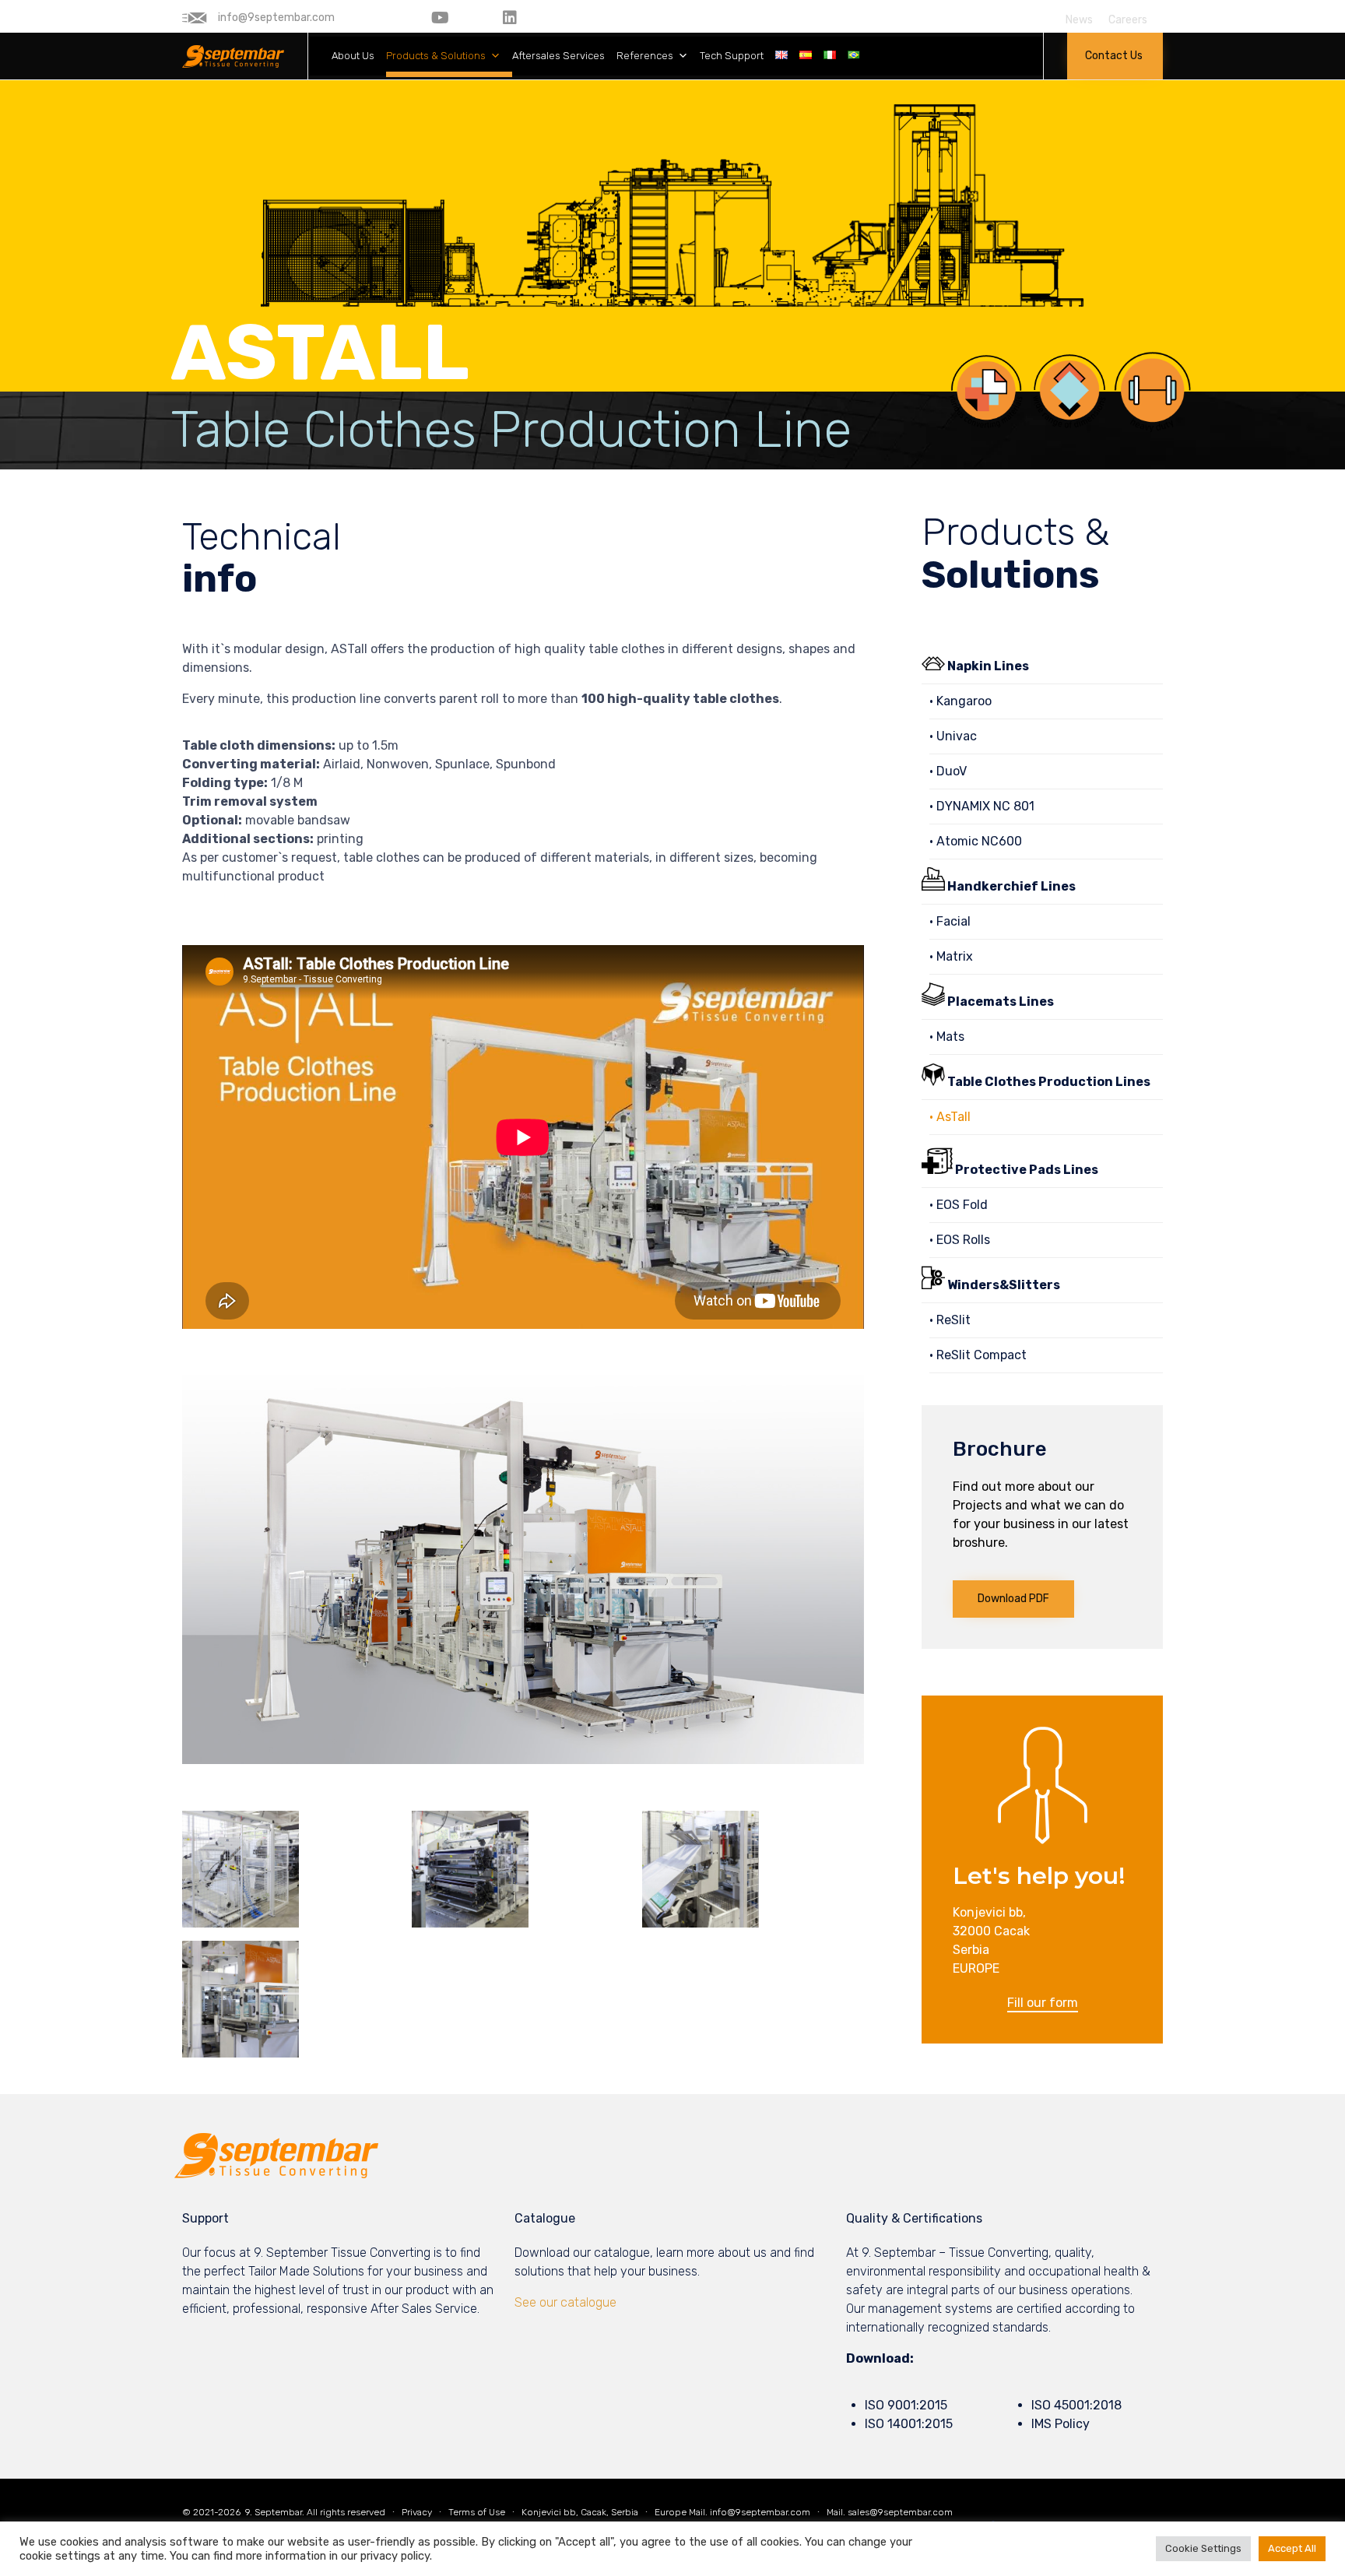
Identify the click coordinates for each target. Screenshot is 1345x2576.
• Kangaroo (960, 701)
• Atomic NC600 (976, 841)
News (1079, 20)
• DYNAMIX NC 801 (982, 806)
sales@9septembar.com (900, 2512)
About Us (353, 56)
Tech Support (732, 56)
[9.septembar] (233, 56)
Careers (1128, 20)
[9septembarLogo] (276, 2174)
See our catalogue (565, 2302)
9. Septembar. (274, 2512)
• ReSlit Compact (978, 1355)
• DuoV (948, 771)
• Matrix (951, 956)
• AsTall (950, 1117)
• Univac (953, 736)
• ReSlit (950, 1320)
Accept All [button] (1292, 2548)
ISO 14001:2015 (909, 2424)
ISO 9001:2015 (906, 2405)
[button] (1115, 56)
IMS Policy (1061, 2424)
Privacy (417, 2512)
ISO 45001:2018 (1076, 2405)
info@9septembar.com (760, 2512)
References (645, 56)
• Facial (950, 921)
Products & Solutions (436, 56)
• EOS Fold (959, 1205)
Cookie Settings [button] (1203, 2548)
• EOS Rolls (960, 1240)
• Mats (947, 1037)
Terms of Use (477, 2512)
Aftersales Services (558, 56)
